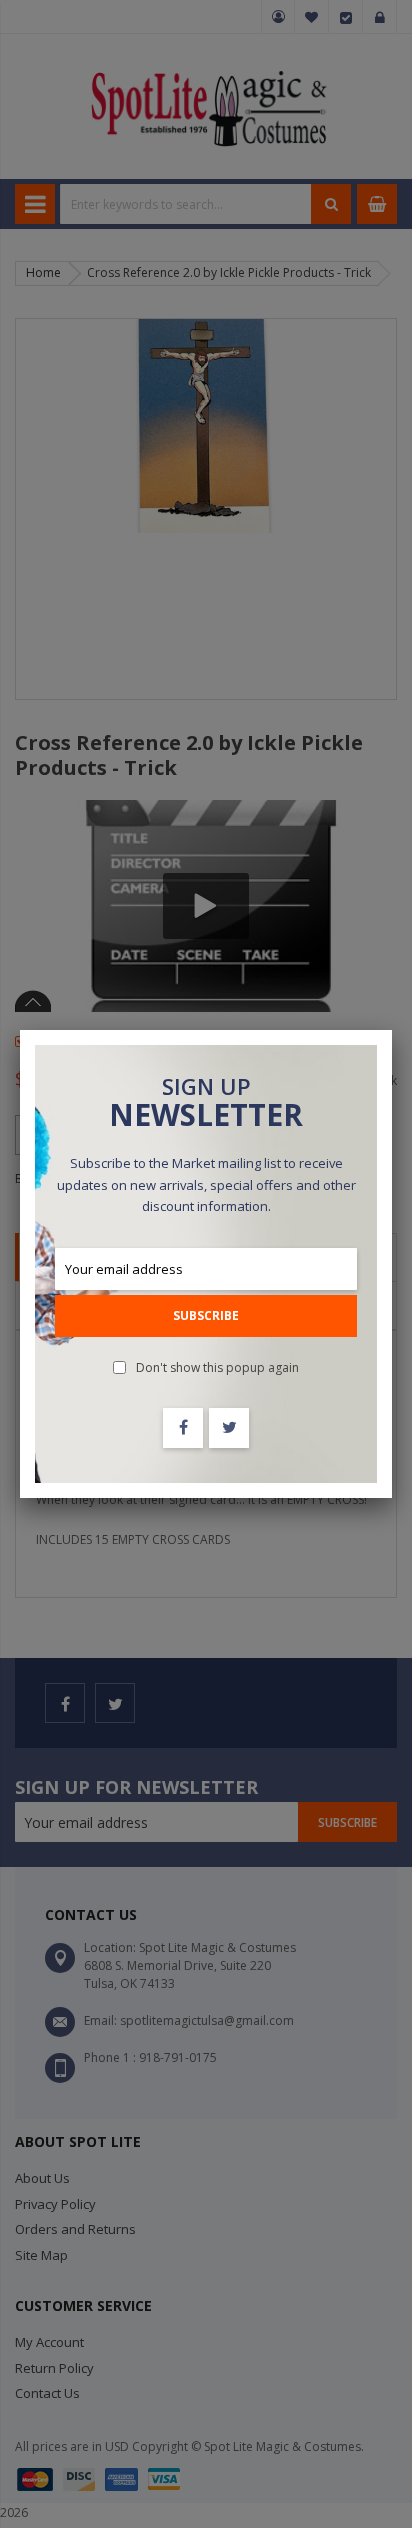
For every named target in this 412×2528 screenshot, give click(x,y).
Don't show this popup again (217, 1367)
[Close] (392, 1030)
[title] (183, 1428)
